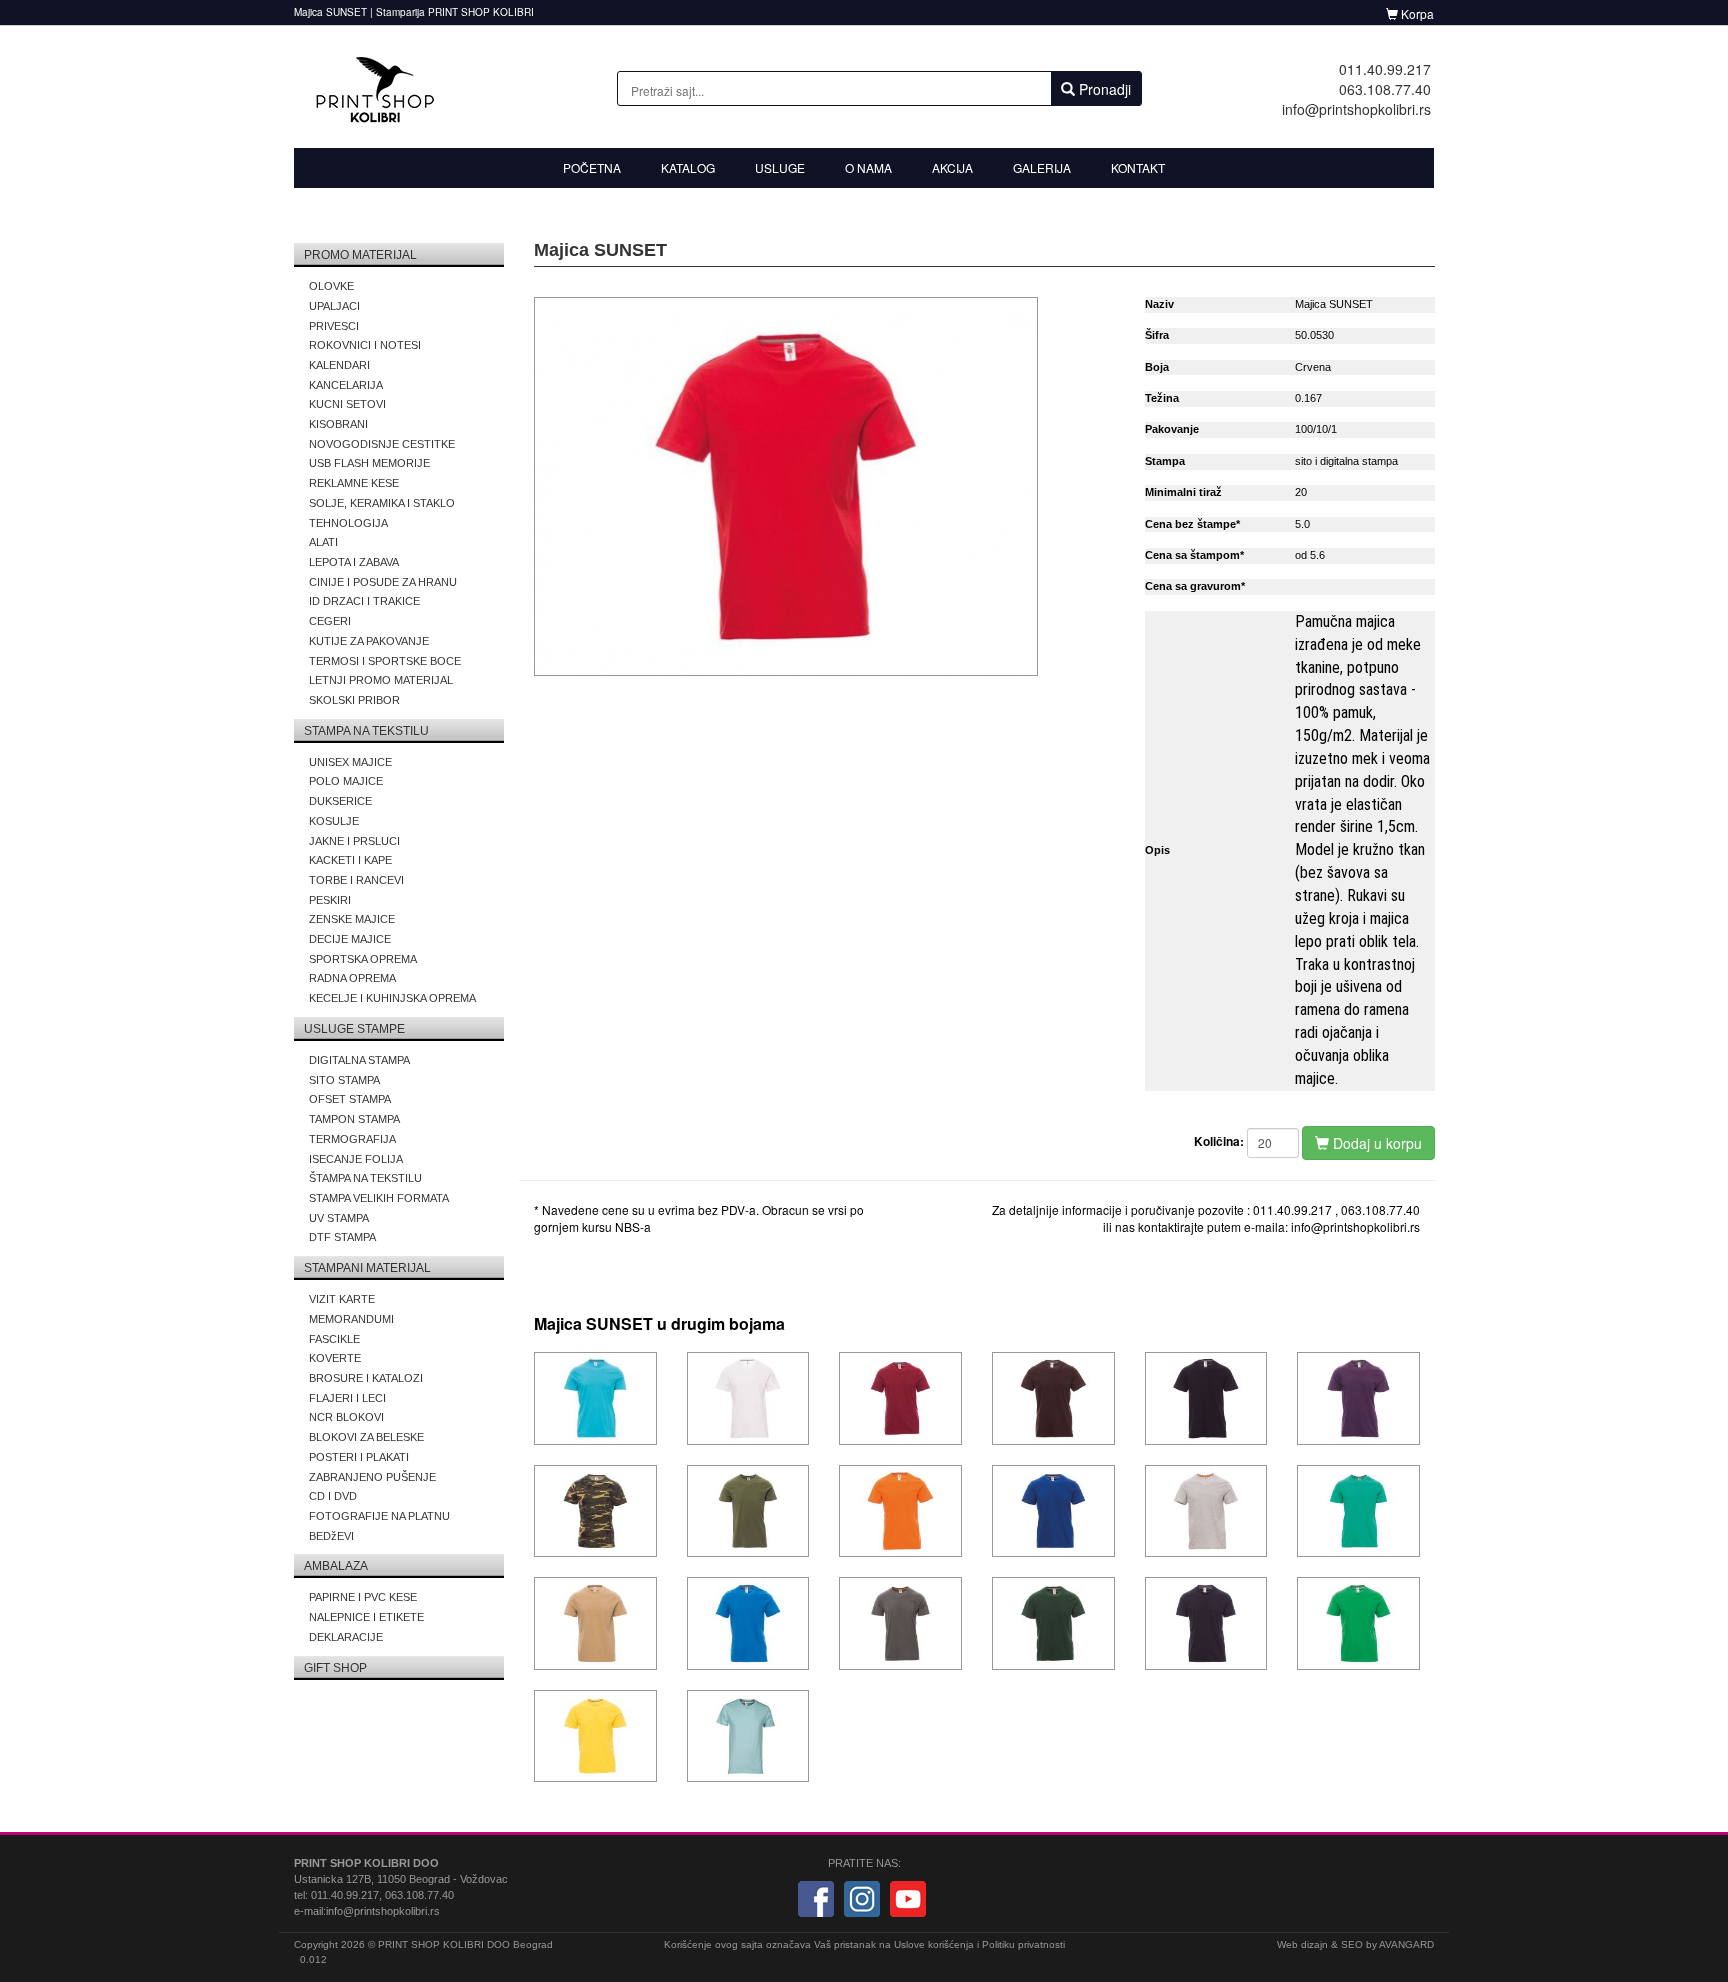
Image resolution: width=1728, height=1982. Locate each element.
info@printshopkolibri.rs (1356, 109)
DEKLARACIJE (346, 1637)
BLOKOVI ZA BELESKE (366, 1437)
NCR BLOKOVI (346, 1417)
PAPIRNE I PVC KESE (363, 1597)
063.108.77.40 (1385, 89)
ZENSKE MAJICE (352, 919)
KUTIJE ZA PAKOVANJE (369, 641)
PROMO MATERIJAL (360, 255)
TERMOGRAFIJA (352, 1139)
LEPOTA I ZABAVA (354, 562)
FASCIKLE (334, 1339)
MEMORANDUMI (351, 1319)
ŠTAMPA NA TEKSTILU (365, 1178)
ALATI (323, 542)
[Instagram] (862, 1898)
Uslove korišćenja (934, 1944)
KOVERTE (335, 1358)
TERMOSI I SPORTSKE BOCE (385, 661)
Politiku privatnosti (1023, 1944)
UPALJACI (334, 306)
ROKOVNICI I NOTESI (365, 345)
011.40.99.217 (1385, 69)
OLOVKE (331, 286)
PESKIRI (330, 900)
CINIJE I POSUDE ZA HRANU (383, 582)
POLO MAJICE (346, 781)
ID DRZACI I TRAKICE (364, 601)
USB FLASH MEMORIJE (369, 463)
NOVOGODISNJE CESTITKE (382, 444)
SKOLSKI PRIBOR (354, 700)
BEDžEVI (331, 1536)
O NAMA (868, 167)
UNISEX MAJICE (350, 762)
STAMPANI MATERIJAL (367, 1268)
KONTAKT (1138, 167)
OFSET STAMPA (350, 1099)
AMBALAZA (336, 1566)
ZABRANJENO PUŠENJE (372, 1477)
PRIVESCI (334, 326)
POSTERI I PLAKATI (359, 1457)
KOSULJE (334, 821)
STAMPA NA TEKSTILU (366, 731)
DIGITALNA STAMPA (359, 1060)
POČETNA (592, 167)
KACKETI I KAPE (350, 860)
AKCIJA (952, 167)
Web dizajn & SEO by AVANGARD (1355, 1944)
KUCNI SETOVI (347, 404)
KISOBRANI (338, 424)
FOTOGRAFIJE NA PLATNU (379, 1516)
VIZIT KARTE (342, 1299)
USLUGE (780, 167)
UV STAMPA (339, 1218)
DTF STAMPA (342, 1237)
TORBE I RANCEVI (356, 880)
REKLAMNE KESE (354, 483)
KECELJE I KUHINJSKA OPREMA (392, 998)
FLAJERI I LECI (347, 1398)
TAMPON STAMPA (354, 1119)
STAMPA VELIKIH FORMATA (379, 1198)
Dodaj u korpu (1375, 1143)
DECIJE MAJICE (350, 939)
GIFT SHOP (335, 1668)
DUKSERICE (340, 801)
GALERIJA (1042, 167)
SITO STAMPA (344, 1080)
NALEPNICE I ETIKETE (366, 1617)
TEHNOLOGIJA (348, 523)
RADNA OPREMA (352, 978)
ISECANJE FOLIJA (356, 1159)
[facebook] (816, 1898)
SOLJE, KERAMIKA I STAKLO (382, 503)
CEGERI (330, 621)
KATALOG (688, 167)
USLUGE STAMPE (354, 1029)
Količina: (1219, 1141)
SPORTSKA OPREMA (363, 959)
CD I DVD (333, 1496)
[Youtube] (908, 1898)
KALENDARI (339, 365)
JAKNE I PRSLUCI (354, 841)
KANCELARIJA (346, 385)
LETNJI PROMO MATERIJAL (381, 680)
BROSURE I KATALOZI (366, 1378)
